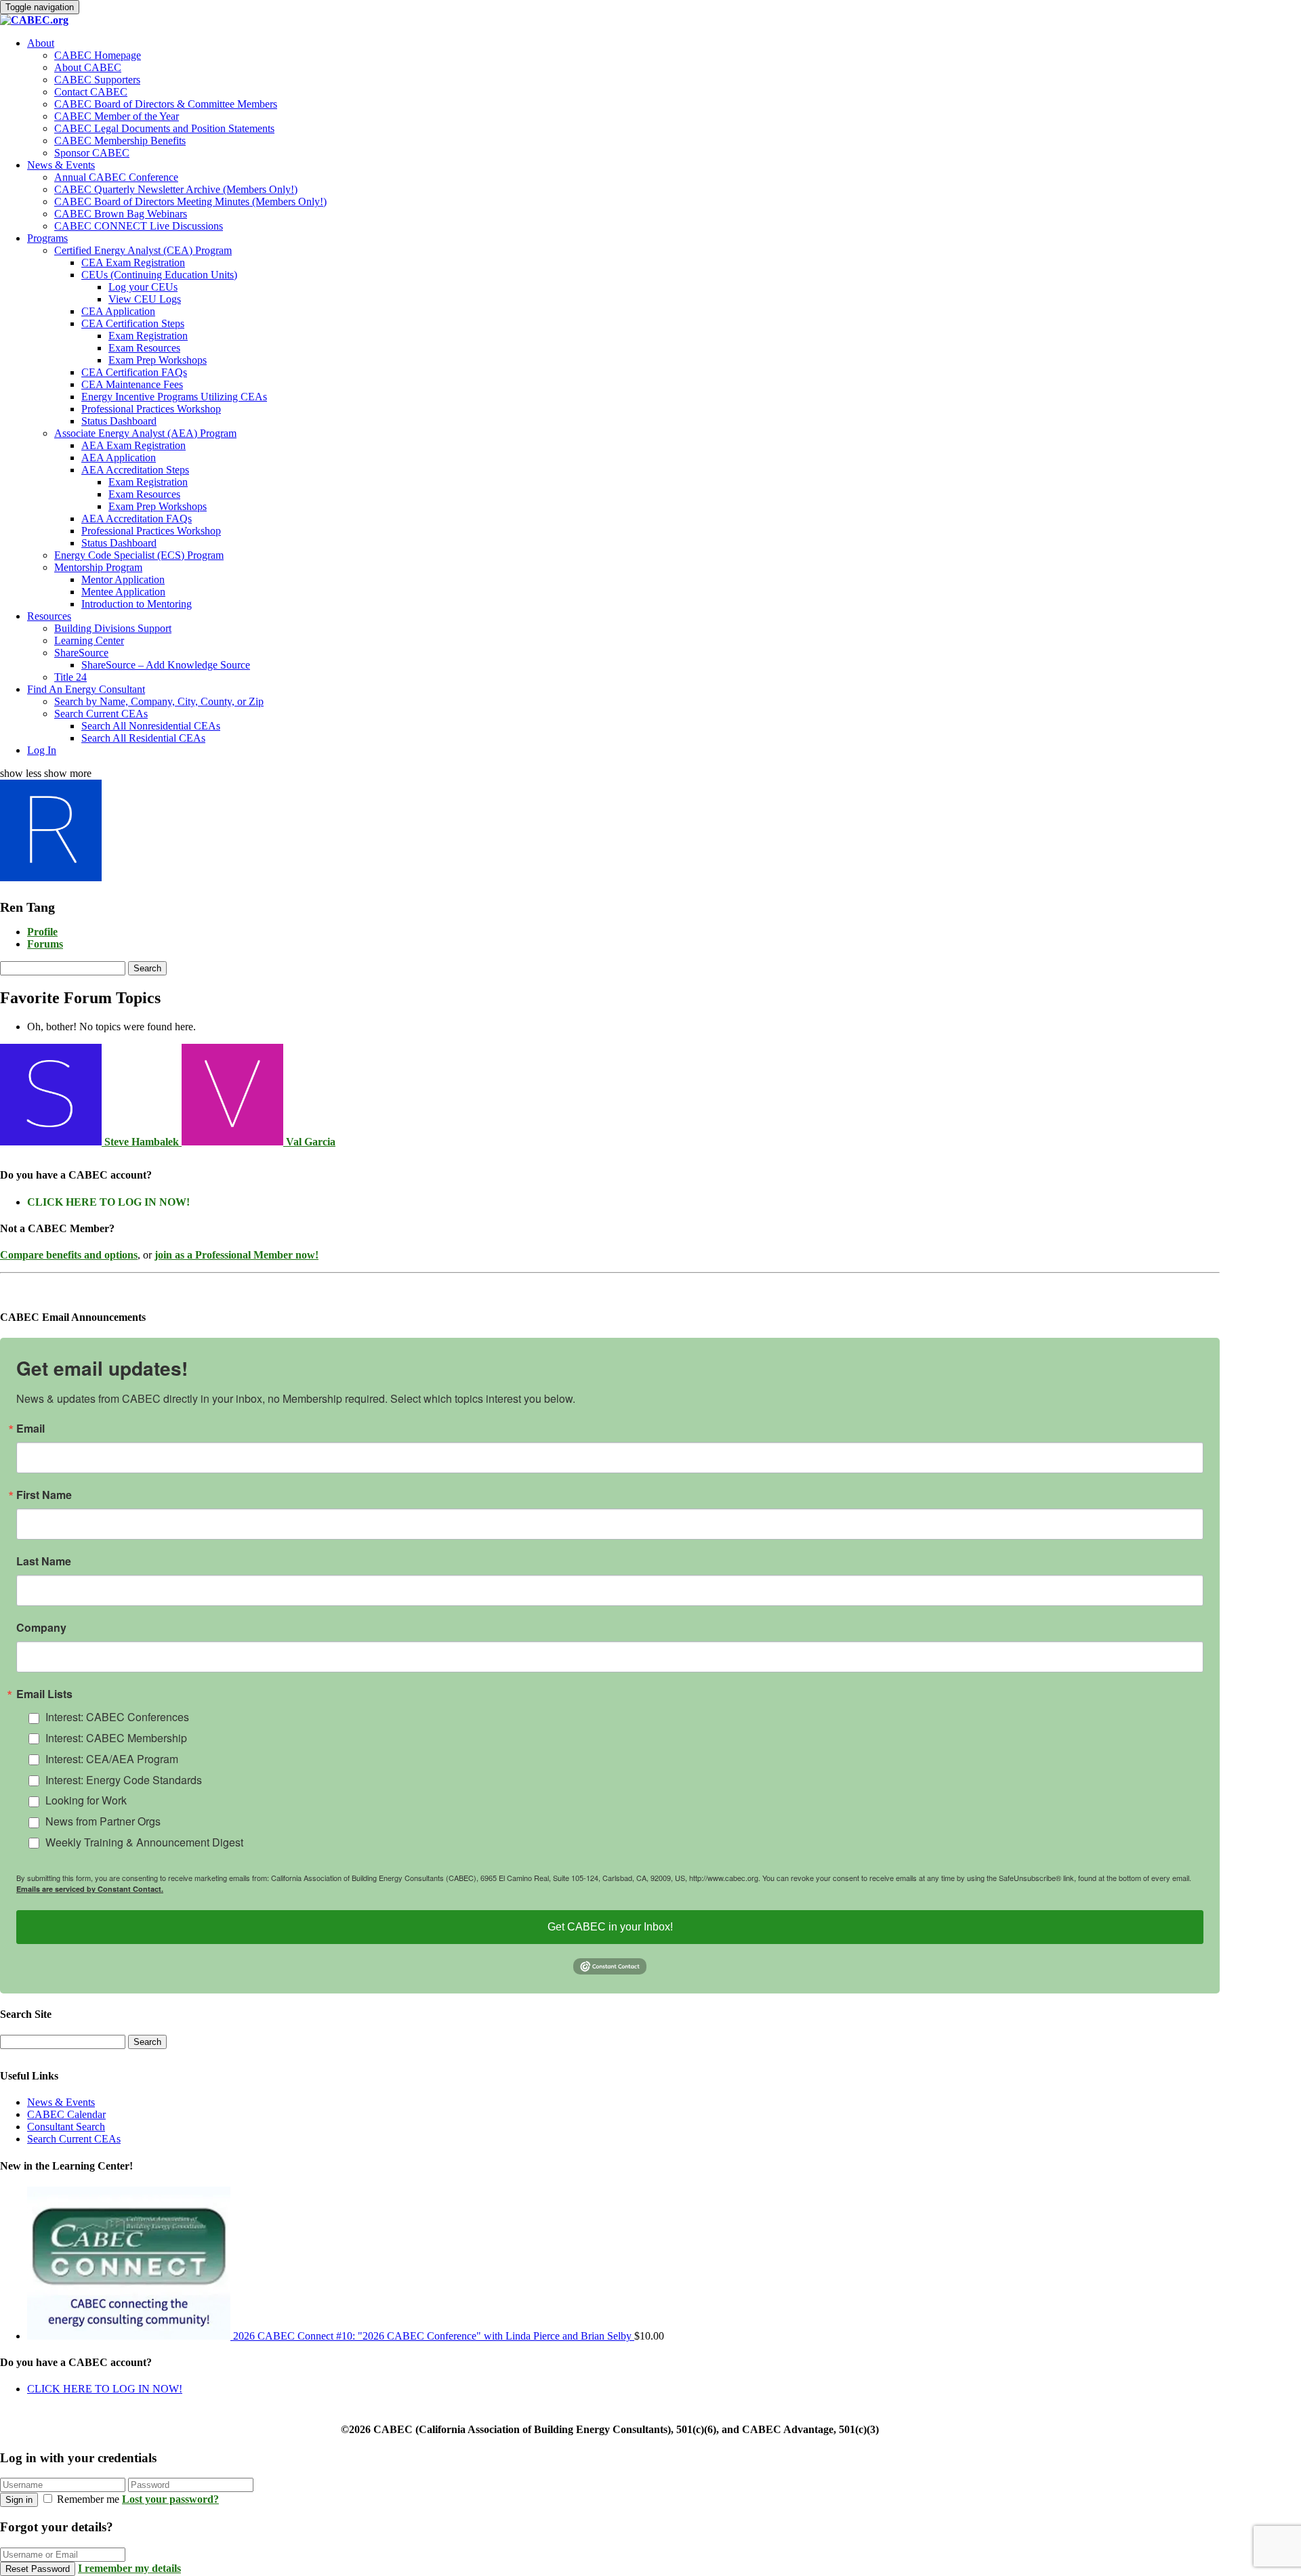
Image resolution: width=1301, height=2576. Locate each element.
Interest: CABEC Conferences (117, 1717)
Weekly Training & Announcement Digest (144, 1842)
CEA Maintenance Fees (132, 384)
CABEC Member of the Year (117, 116)
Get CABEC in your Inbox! (610, 1927)
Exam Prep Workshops (158, 360)
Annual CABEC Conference (116, 177)
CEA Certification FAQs (134, 372)
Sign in (19, 2500)
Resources (49, 616)
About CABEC (88, 67)
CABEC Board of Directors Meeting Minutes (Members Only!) (190, 202)
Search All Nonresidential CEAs (151, 726)
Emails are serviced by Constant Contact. (90, 1889)
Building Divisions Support (113, 628)
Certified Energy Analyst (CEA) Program (143, 250)
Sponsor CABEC (92, 153)
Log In (42, 750)
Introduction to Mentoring (137, 604)
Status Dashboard (119, 421)
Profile (42, 932)
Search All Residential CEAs (143, 738)
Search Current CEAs (101, 714)
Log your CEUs (143, 287)
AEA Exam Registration (133, 445)
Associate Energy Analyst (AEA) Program (145, 433)
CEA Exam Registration (133, 262)
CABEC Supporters (97, 80)
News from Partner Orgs (103, 1821)
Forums (45, 944)
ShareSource (81, 653)
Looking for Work (86, 1800)
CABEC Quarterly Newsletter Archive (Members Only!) (176, 189)
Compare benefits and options (69, 1255)
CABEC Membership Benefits (120, 141)
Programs (47, 238)
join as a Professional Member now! (236, 1255)
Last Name (44, 1561)
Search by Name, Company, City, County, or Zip (159, 701)
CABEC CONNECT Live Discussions (139, 226)
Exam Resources (144, 348)
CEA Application (118, 311)
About (41, 43)
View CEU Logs (145, 299)
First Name (44, 1495)
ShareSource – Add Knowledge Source (166, 665)
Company (41, 1628)
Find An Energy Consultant (86, 689)
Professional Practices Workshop (151, 409)
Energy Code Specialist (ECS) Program (139, 555)
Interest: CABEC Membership (116, 1738)
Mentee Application (123, 592)
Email (30, 1429)
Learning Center (89, 640)
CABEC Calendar (66, 2114)
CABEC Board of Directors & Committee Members (166, 104)
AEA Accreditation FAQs (137, 519)
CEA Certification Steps (133, 323)
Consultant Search (66, 2127)
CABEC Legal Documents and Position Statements (164, 128)
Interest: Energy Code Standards (124, 1780)
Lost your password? (170, 2499)
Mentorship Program (98, 567)
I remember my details (129, 2568)
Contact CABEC (91, 92)
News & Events (61, 165)
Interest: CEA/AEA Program (112, 1759)
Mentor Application (123, 579)
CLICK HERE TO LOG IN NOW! (108, 1202)
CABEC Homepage (98, 55)
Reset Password (38, 2569)
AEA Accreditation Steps (135, 470)
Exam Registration (148, 336)
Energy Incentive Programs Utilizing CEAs (174, 397)
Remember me (88, 2499)
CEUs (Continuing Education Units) (159, 275)
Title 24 (70, 677)
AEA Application (119, 458)
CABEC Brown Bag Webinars (121, 214)
